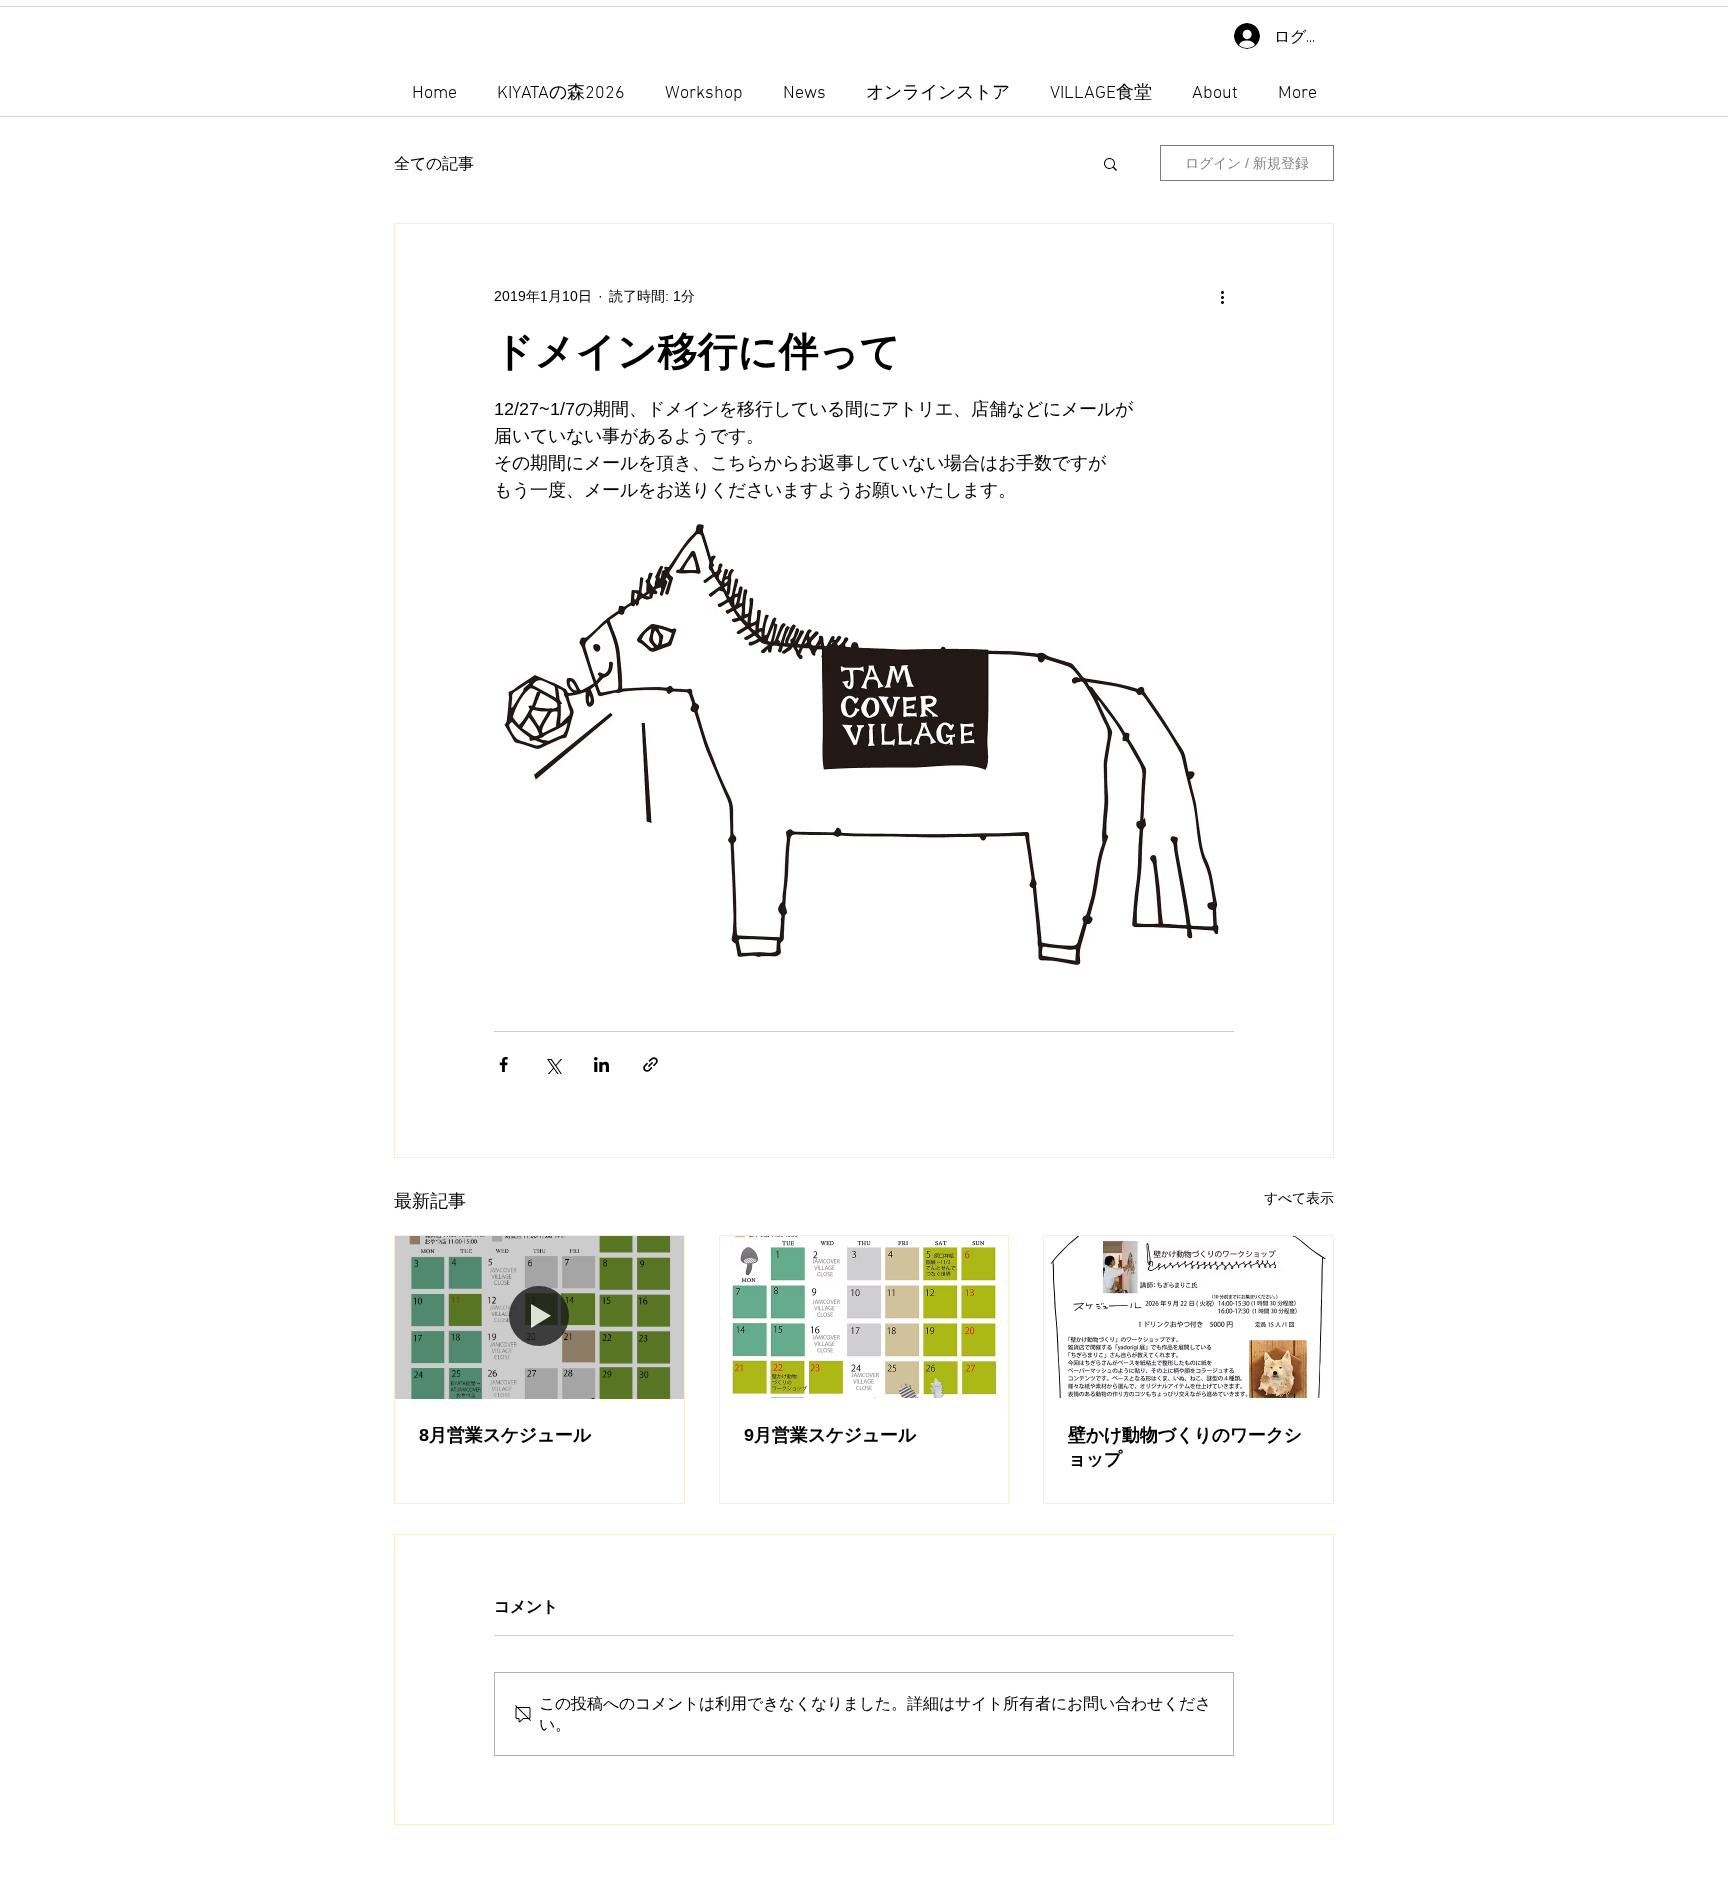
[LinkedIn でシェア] (601, 1064)
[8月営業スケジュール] (539, 1317)
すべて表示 (1299, 1198)
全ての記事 (434, 163)
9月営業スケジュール (830, 1435)
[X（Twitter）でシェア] (552, 1064)
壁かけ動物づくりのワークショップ (1185, 1447)
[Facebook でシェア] (503, 1064)
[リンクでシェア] (650, 1064)
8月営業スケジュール (505, 1435)
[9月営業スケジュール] (864, 1317)
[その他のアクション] (1222, 296)
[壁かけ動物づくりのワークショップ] (1188, 1317)
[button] (1110, 163)
